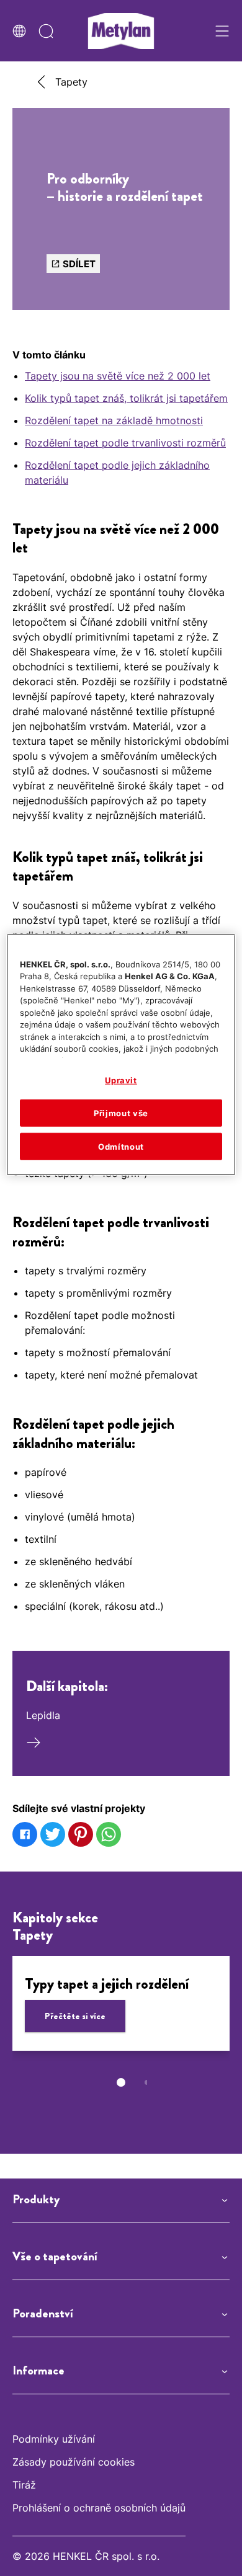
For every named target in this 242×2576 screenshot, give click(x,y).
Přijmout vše (121, 1113)
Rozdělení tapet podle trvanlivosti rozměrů (125, 443)
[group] (121, 2030)
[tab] (121, 2082)
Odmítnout (121, 1147)
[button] (121, 2200)
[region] (121, 1055)
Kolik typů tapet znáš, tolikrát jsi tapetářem (126, 398)
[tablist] (121, 2082)
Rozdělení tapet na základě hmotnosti (114, 420)
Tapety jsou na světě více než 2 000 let (118, 376)
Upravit (121, 1080)
